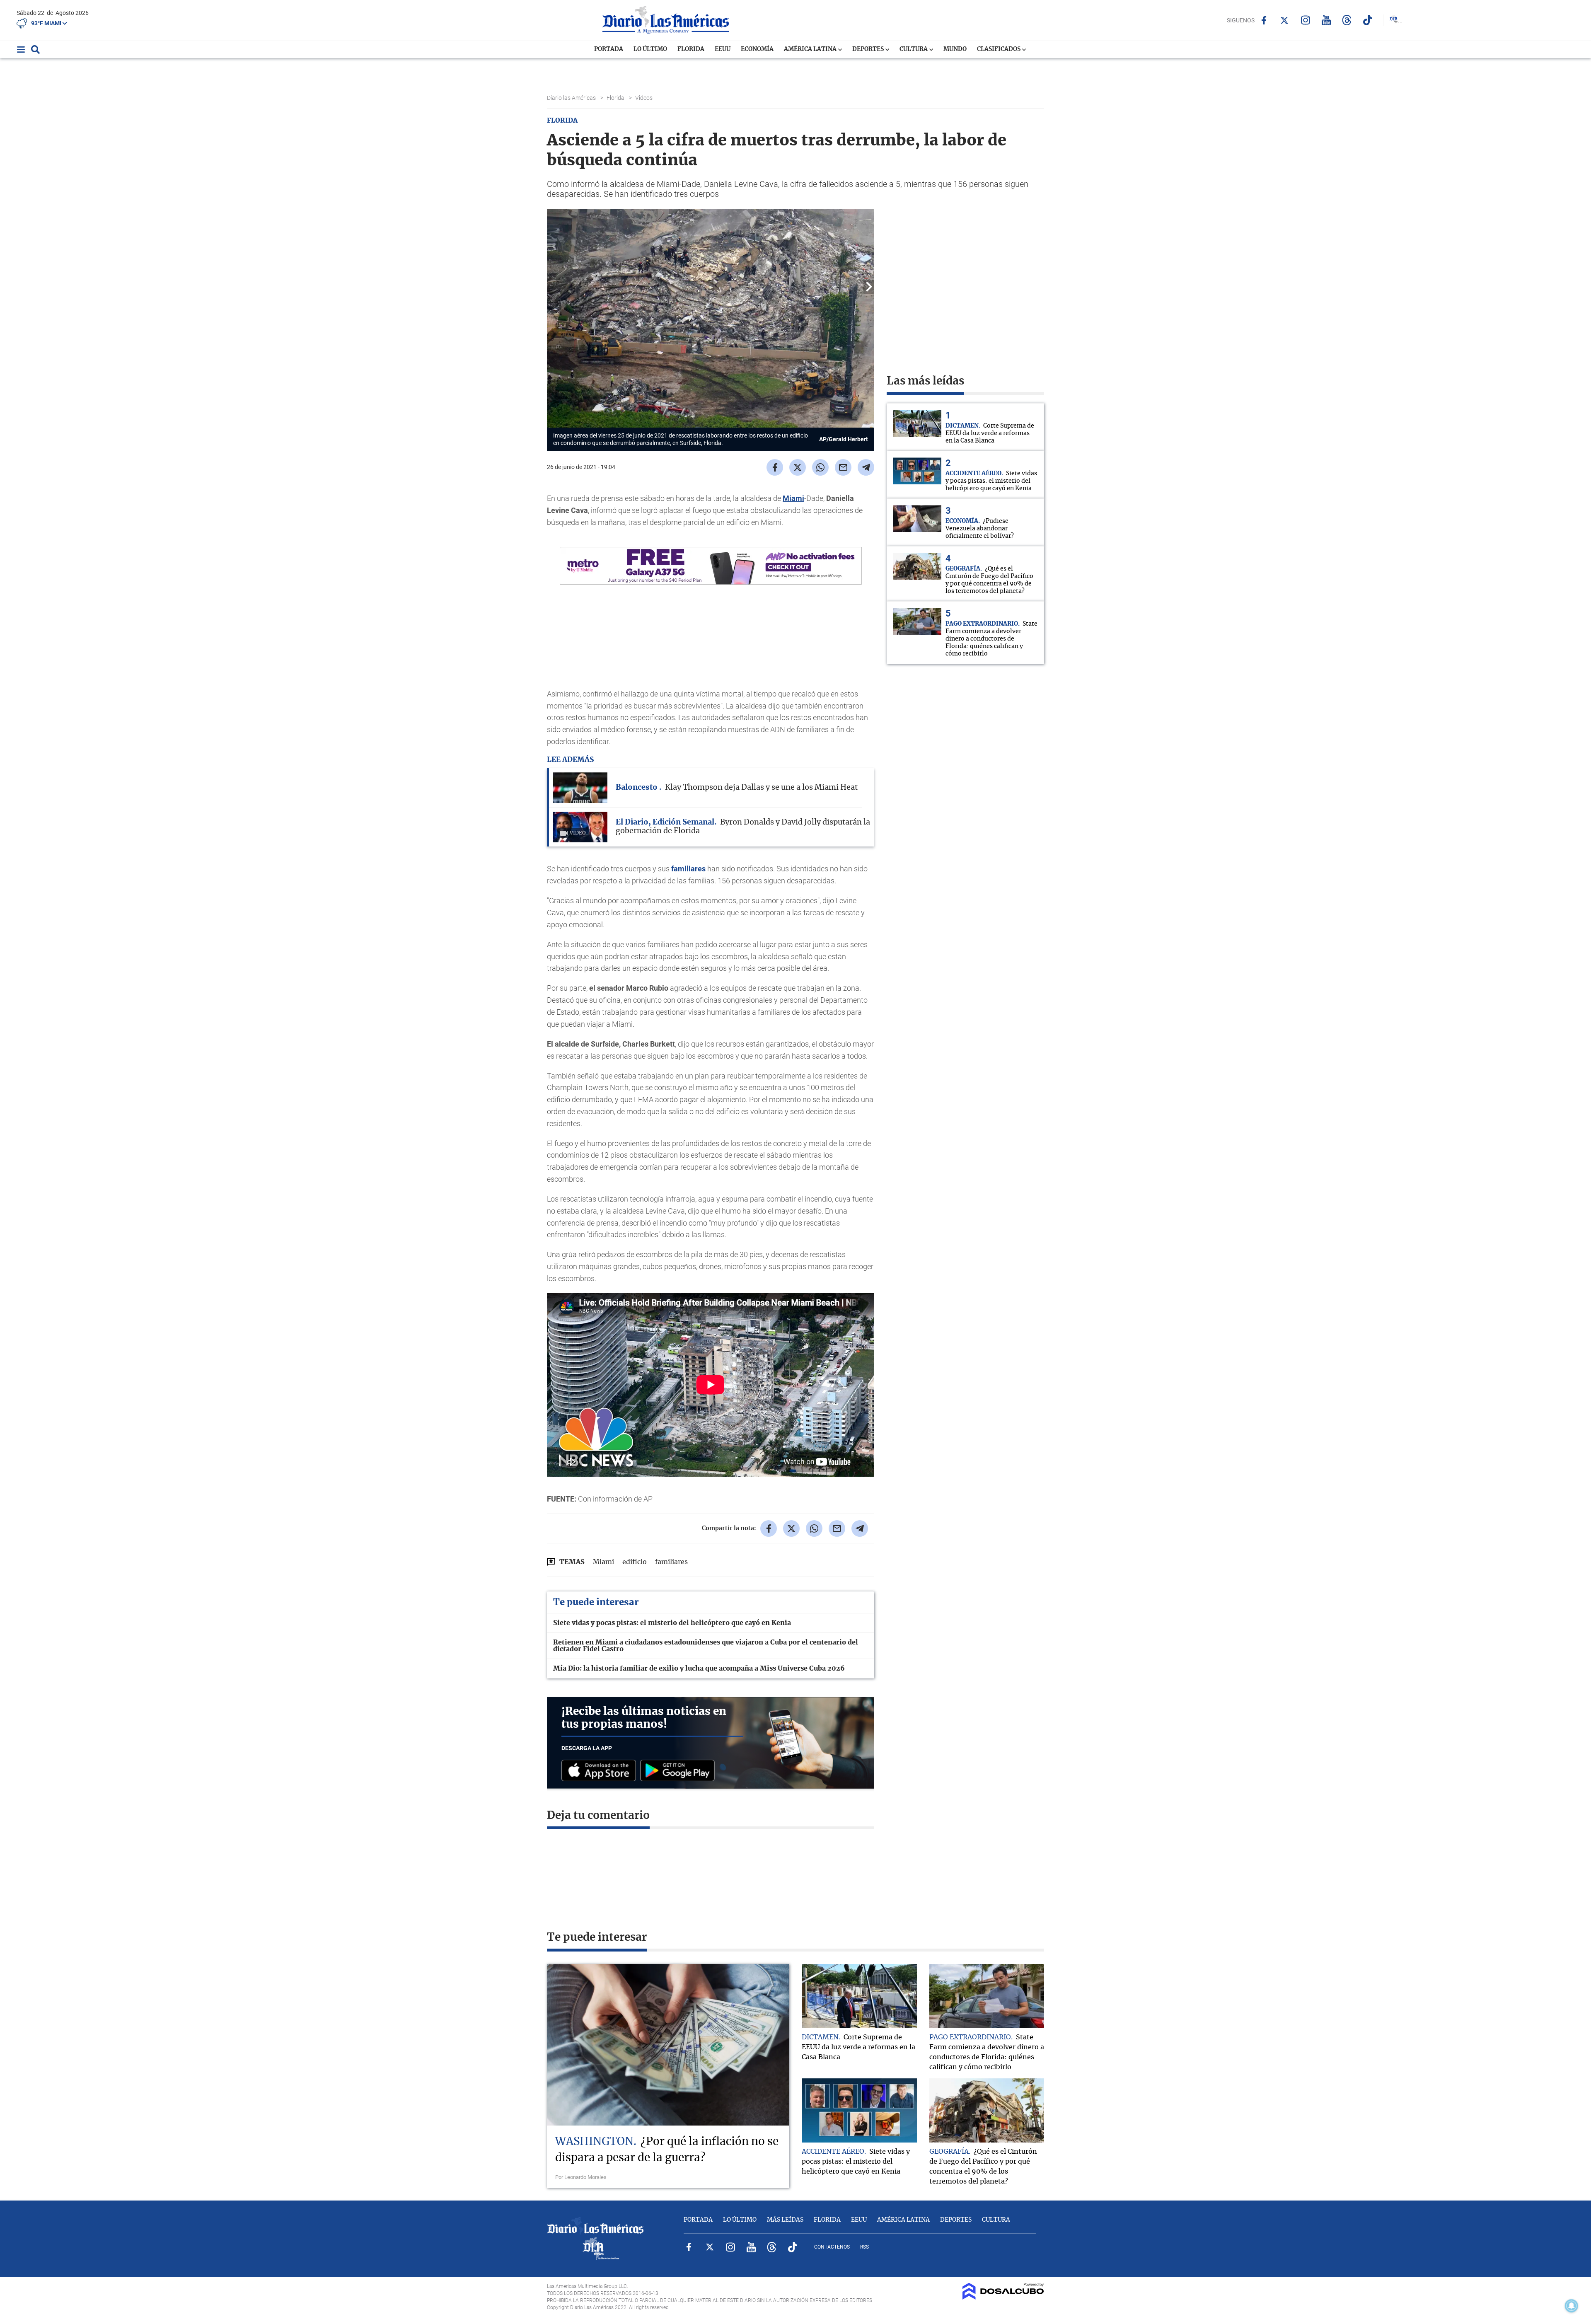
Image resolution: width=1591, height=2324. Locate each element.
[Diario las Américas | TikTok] (1367, 20)
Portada (609, 49)
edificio (635, 1562)
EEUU (723, 49)
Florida (691, 49)
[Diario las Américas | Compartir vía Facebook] (775, 467)
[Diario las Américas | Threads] (1347, 20)
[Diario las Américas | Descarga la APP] (601, 1771)
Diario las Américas (572, 98)
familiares (688, 869)
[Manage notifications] (1572, 2306)
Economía (757, 49)
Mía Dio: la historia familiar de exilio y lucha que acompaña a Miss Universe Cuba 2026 (699, 1669)
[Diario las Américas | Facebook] (1264, 20)
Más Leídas (785, 2220)
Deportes (869, 49)
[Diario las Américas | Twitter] (1285, 20)
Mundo (955, 49)
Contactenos (832, 2247)
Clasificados (999, 49)
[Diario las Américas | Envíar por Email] (843, 467)
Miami (793, 498)
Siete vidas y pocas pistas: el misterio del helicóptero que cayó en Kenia (672, 1623)
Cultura (914, 49)
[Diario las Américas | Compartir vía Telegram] (866, 467)
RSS (864, 2247)
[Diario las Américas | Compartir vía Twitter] (798, 467)
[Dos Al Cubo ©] (1003, 2297)
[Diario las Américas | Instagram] (1305, 20)
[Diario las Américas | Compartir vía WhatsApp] (820, 467)
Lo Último (650, 49)
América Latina (811, 49)
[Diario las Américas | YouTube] (1326, 20)
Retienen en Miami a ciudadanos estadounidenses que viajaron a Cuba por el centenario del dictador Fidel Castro (706, 1646)
